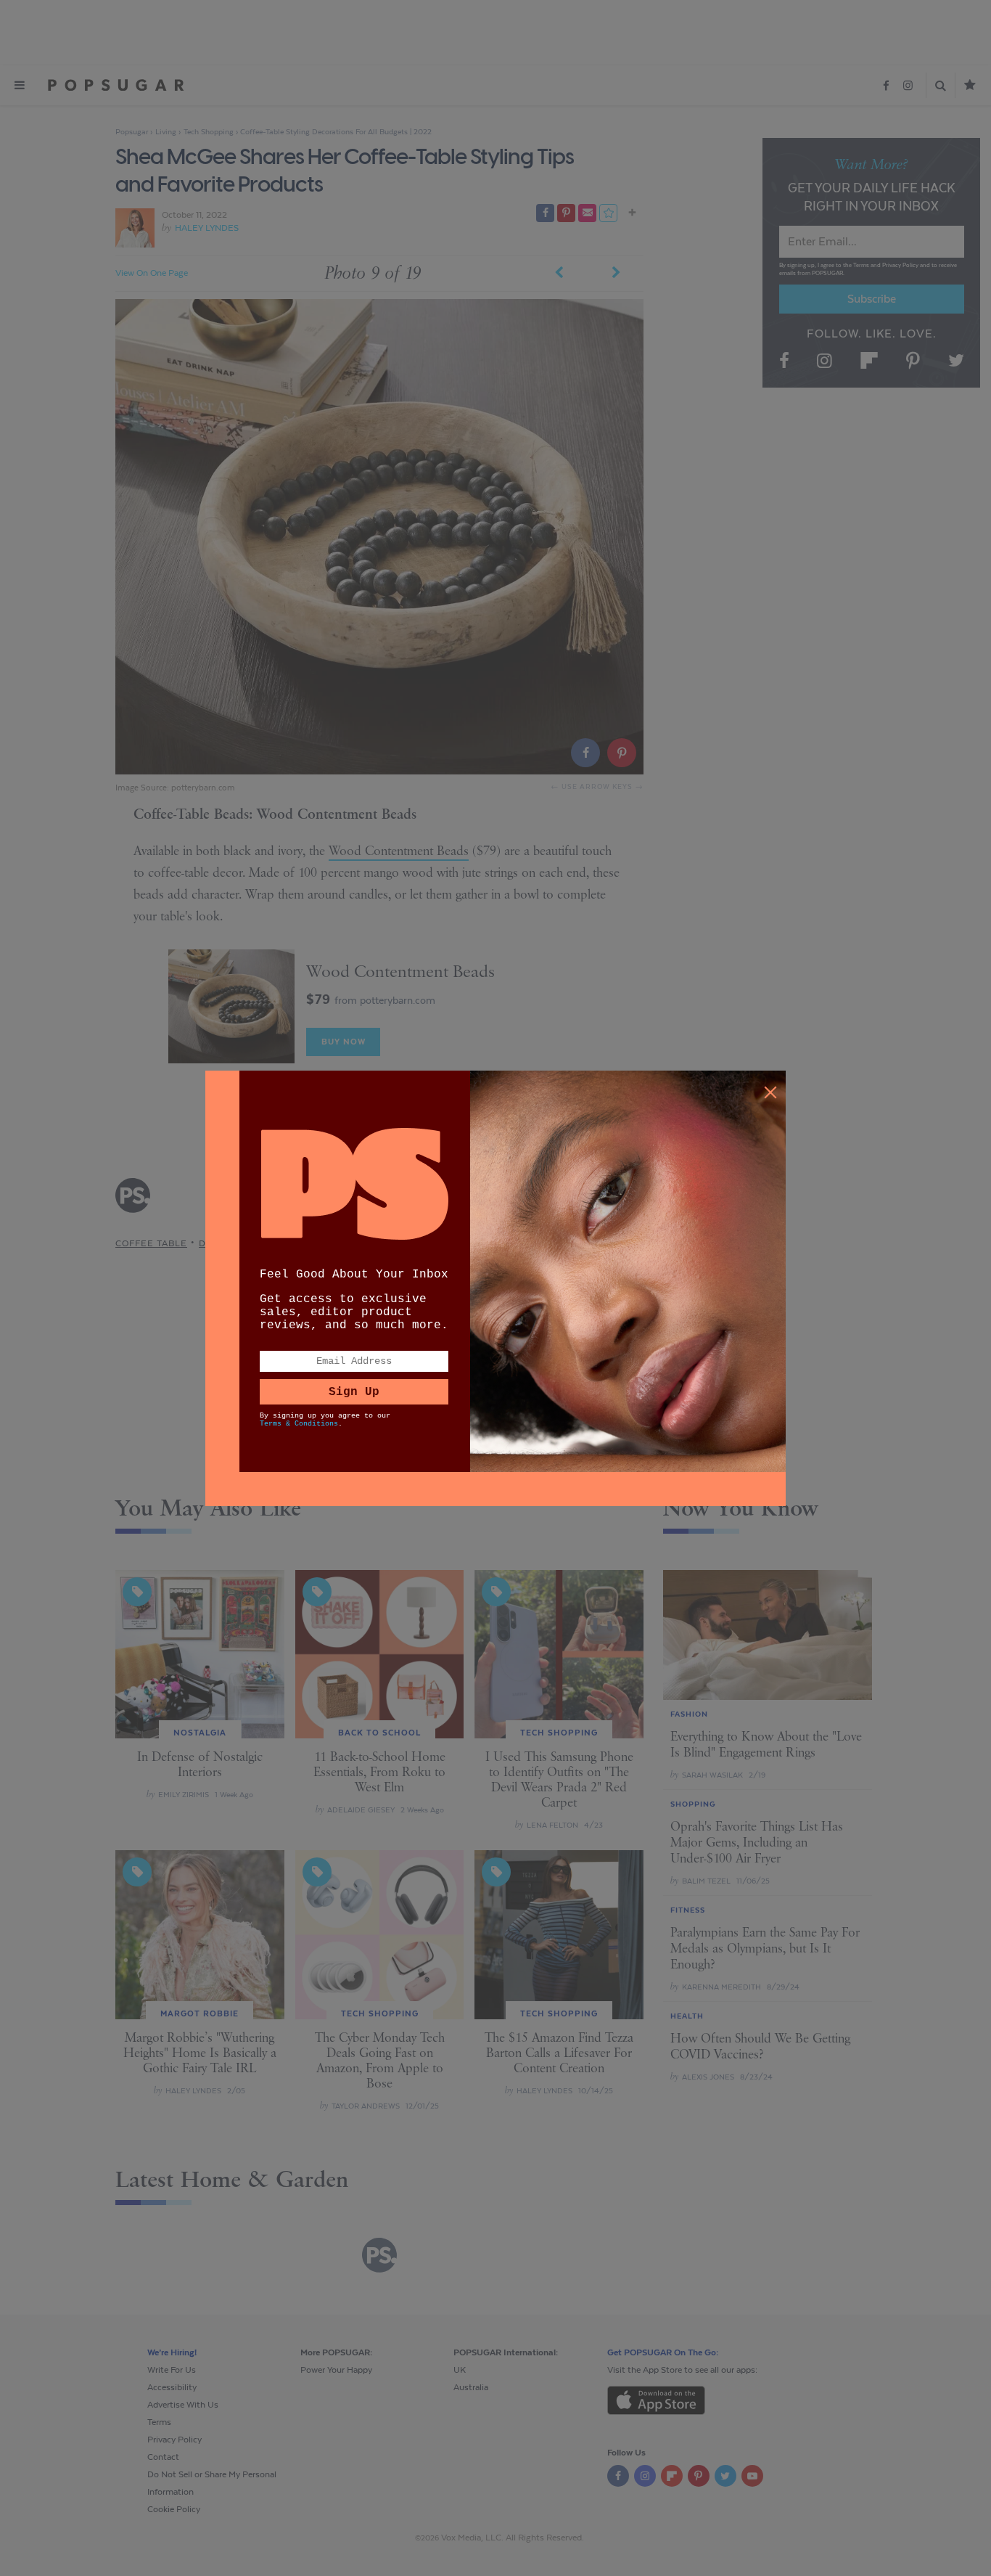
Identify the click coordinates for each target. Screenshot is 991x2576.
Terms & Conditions (299, 1424)
